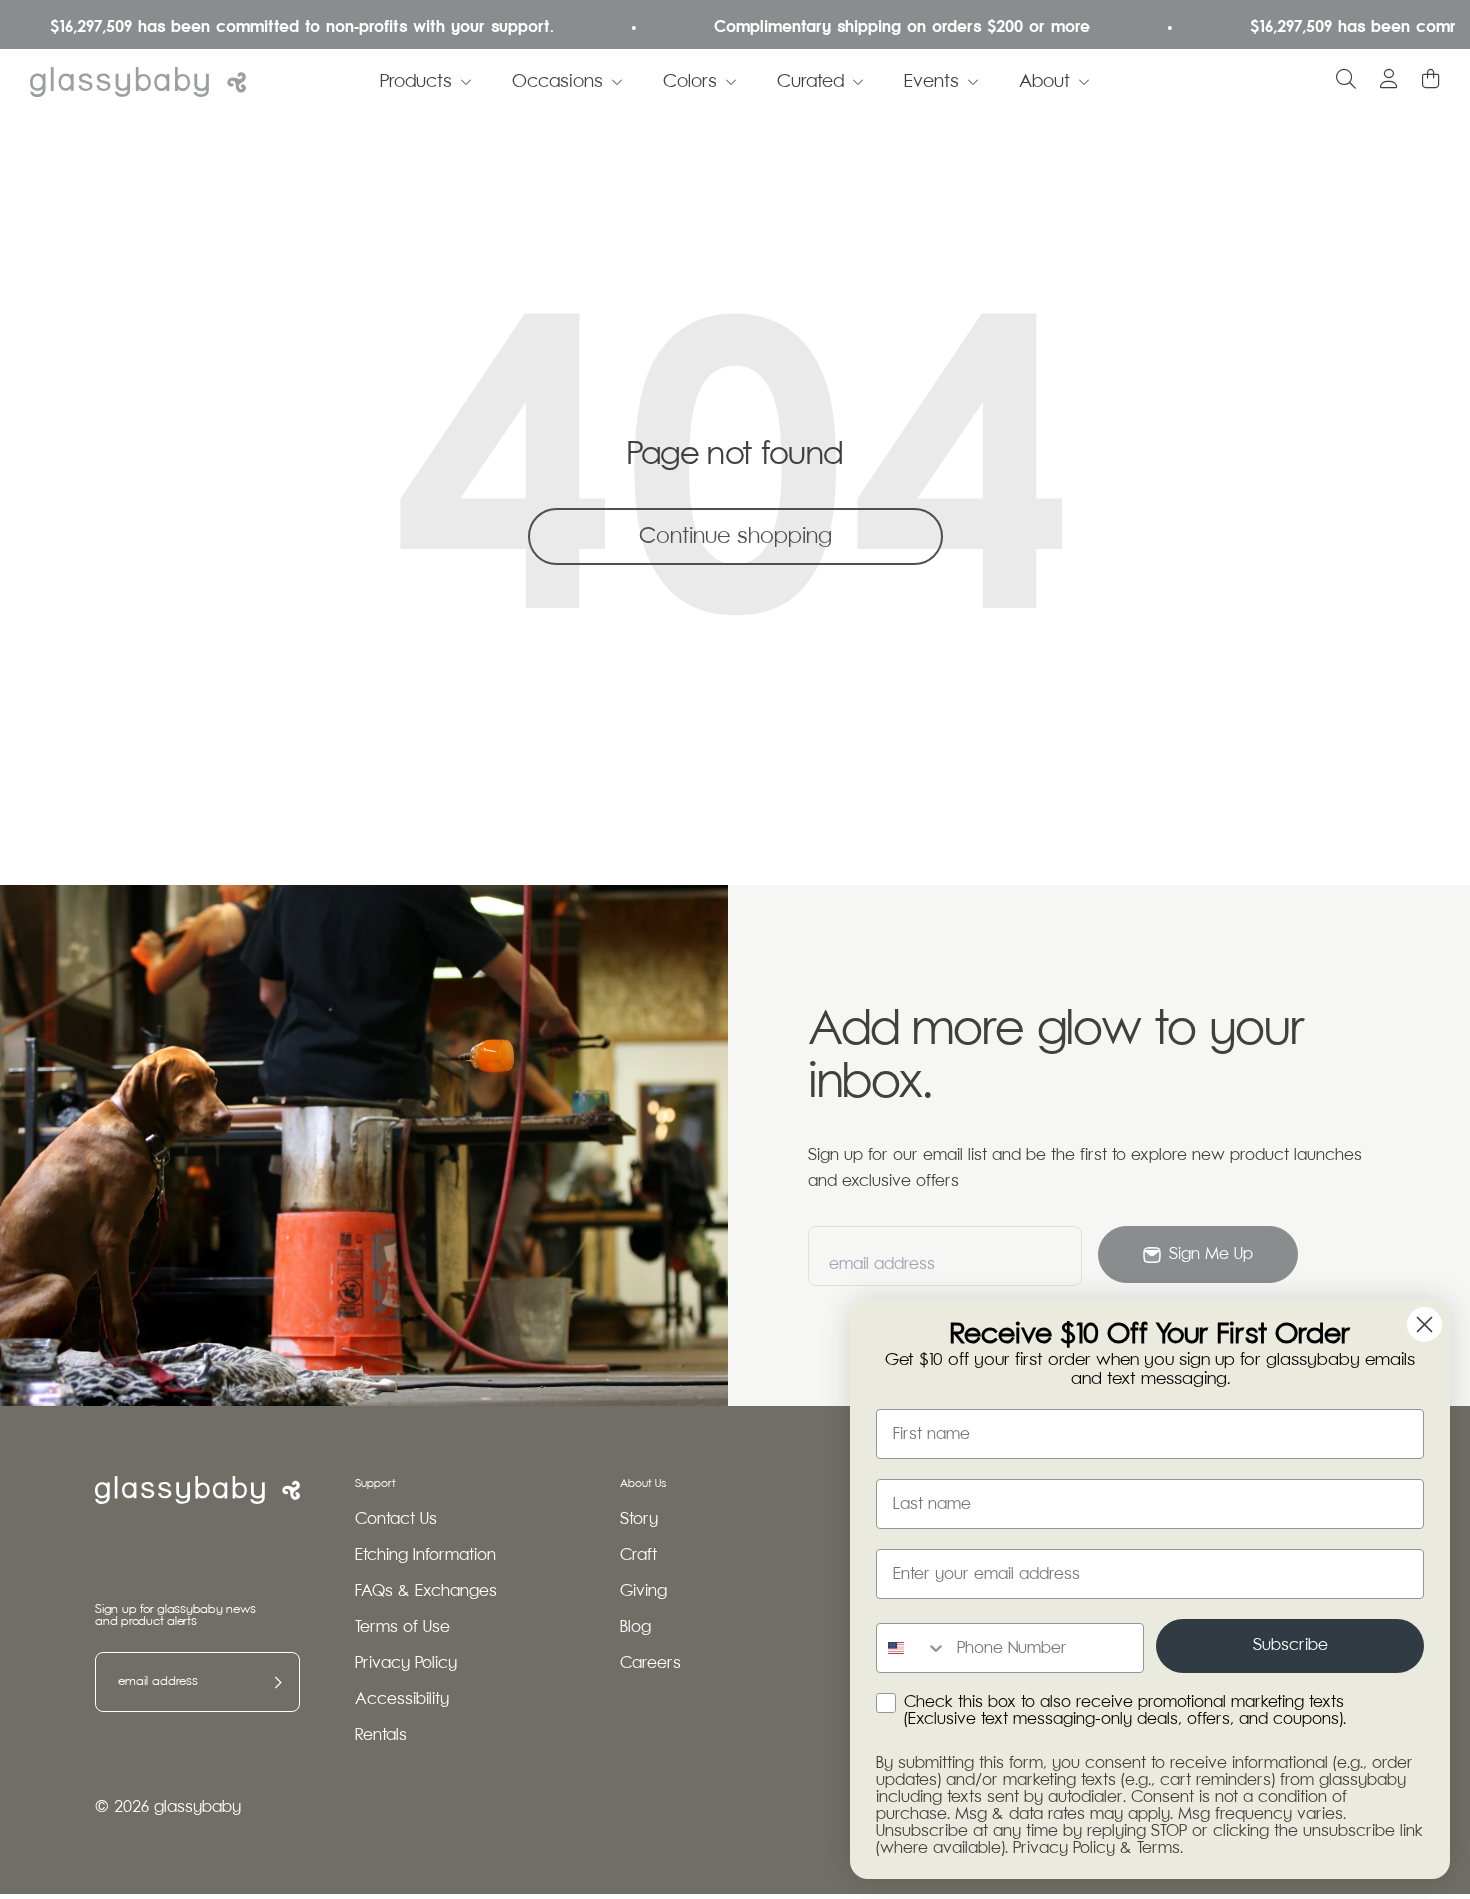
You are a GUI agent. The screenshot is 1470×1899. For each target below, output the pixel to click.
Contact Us (396, 1519)
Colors (690, 82)
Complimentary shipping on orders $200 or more (876, 27)
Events (931, 82)
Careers (650, 1663)
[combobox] (912, 1648)
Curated (810, 82)
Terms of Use (402, 1627)
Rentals (381, 1735)
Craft (638, 1555)
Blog (635, 1627)
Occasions (557, 82)
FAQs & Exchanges (426, 1591)
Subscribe (1290, 1645)
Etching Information (425, 1555)
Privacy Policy (406, 1663)
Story (639, 1519)
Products (416, 82)
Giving (643, 1591)
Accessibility (402, 1699)
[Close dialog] (1424, 1324)
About (1044, 82)
